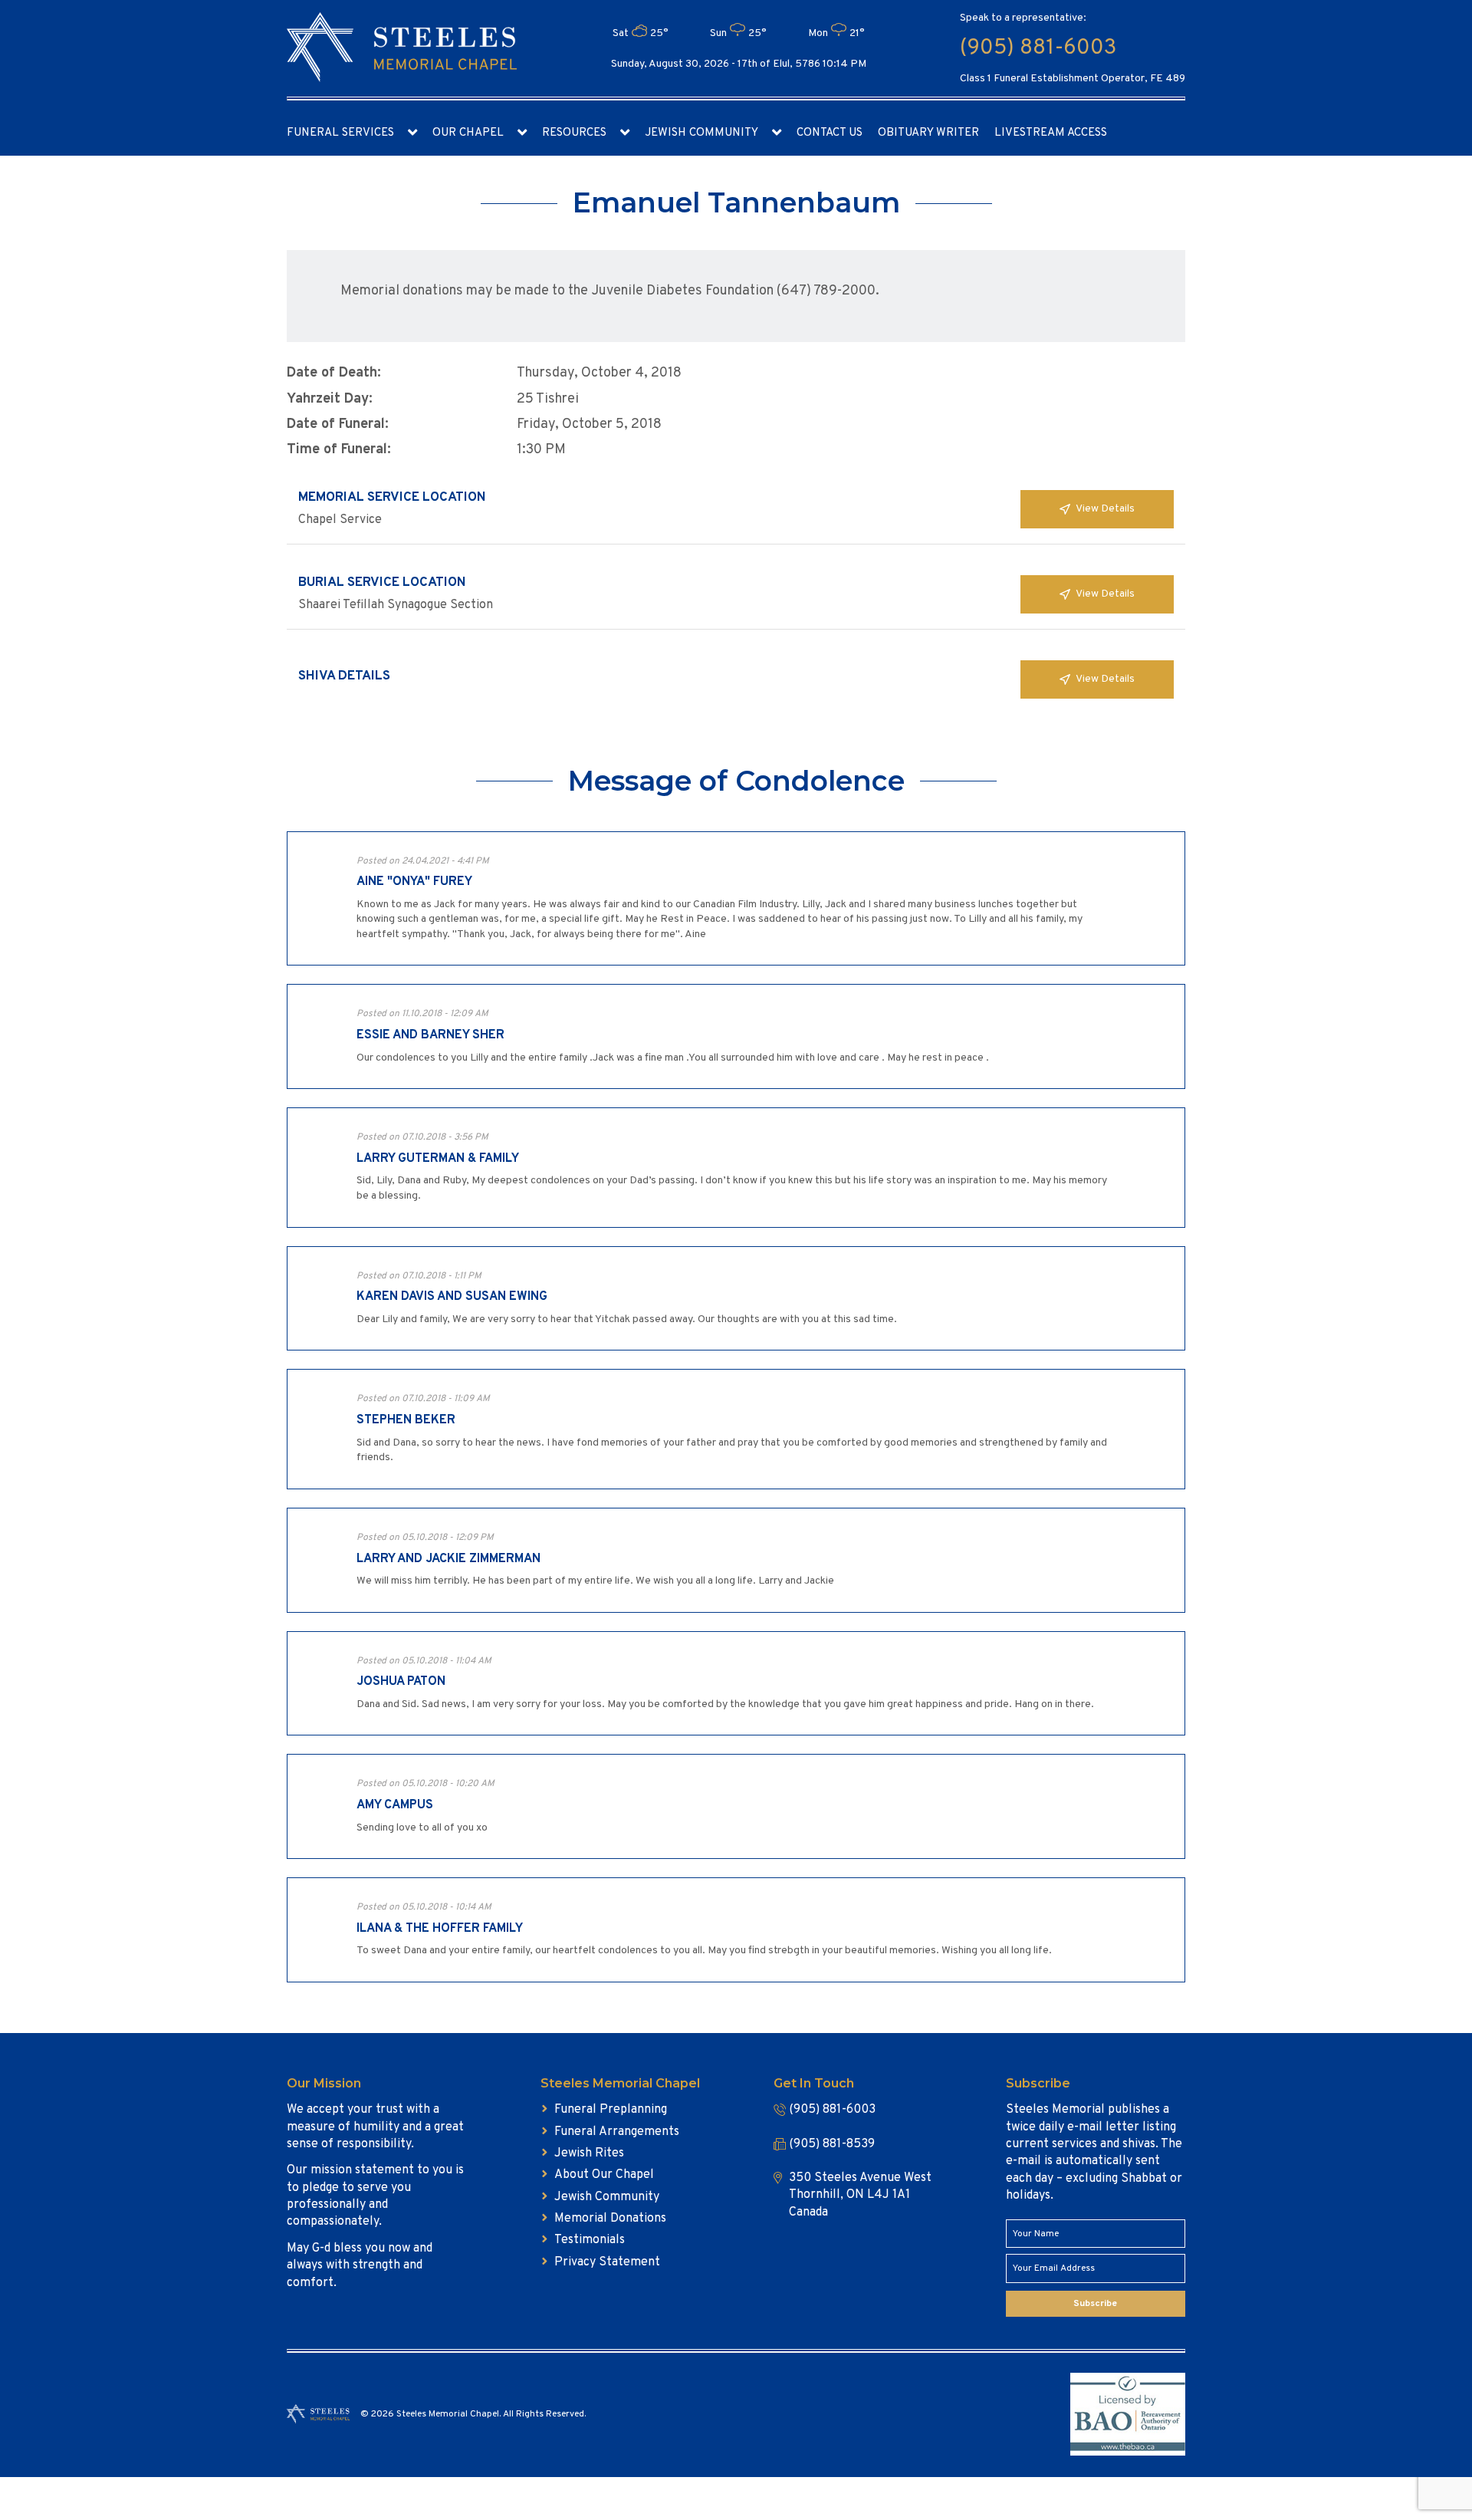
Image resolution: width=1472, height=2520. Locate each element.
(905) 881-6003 (1038, 48)
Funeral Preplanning (611, 2110)
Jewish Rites (589, 2153)
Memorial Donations (610, 2219)
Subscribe (1095, 2304)
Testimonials (590, 2240)
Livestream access (1051, 133)
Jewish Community (701, 133)
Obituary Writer (928, 133)
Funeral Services (340, 133)
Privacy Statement (607, 2262)
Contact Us (830, 133)
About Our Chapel (604, 2175)
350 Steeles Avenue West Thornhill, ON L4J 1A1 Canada (860, 2195)
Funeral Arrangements (617, 2132)
